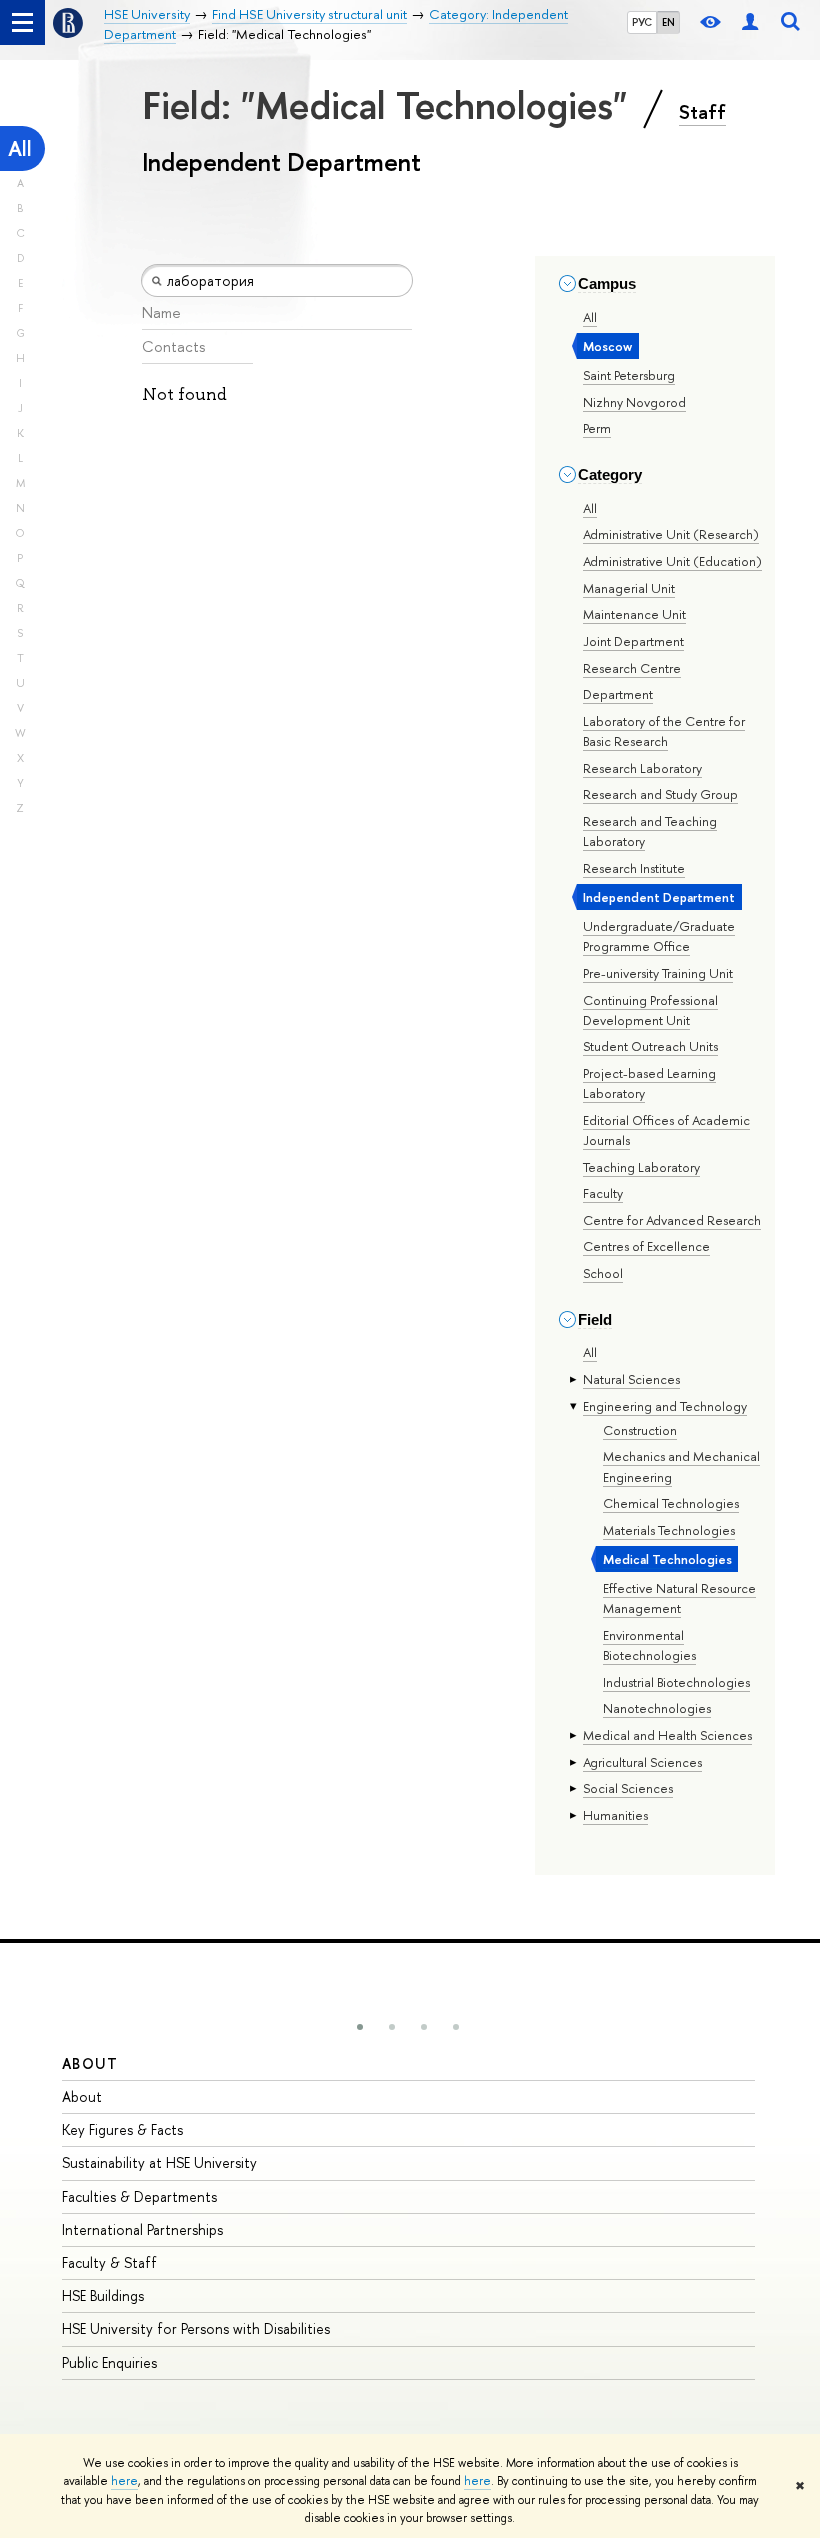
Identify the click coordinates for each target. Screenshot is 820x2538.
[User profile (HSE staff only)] (750, 22)
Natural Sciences (631, 1379)
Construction (640, 1430)
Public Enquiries (109, 2362)
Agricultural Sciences (642, 1762)
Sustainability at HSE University (159, 2162)
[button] (360, 2027)
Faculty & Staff (109, 2262)
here (124, 2481)
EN (668, 22)
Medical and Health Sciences (667, 1735)
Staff (702, 112)
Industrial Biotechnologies (676, 1682)
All (20, 148)
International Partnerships (142, 2229)
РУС (642, 22)
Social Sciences (628, 1788)
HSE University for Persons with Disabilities (196, 2328)
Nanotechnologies (657, 1708)
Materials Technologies (669, 1530)
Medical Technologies (667, 1559)
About (90, 2063)
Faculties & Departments (139, 2196)
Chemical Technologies (671, 1503)
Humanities (615, 1815)
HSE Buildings (103, 2295)
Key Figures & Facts (122, 2129)
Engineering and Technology (665, 1406)
